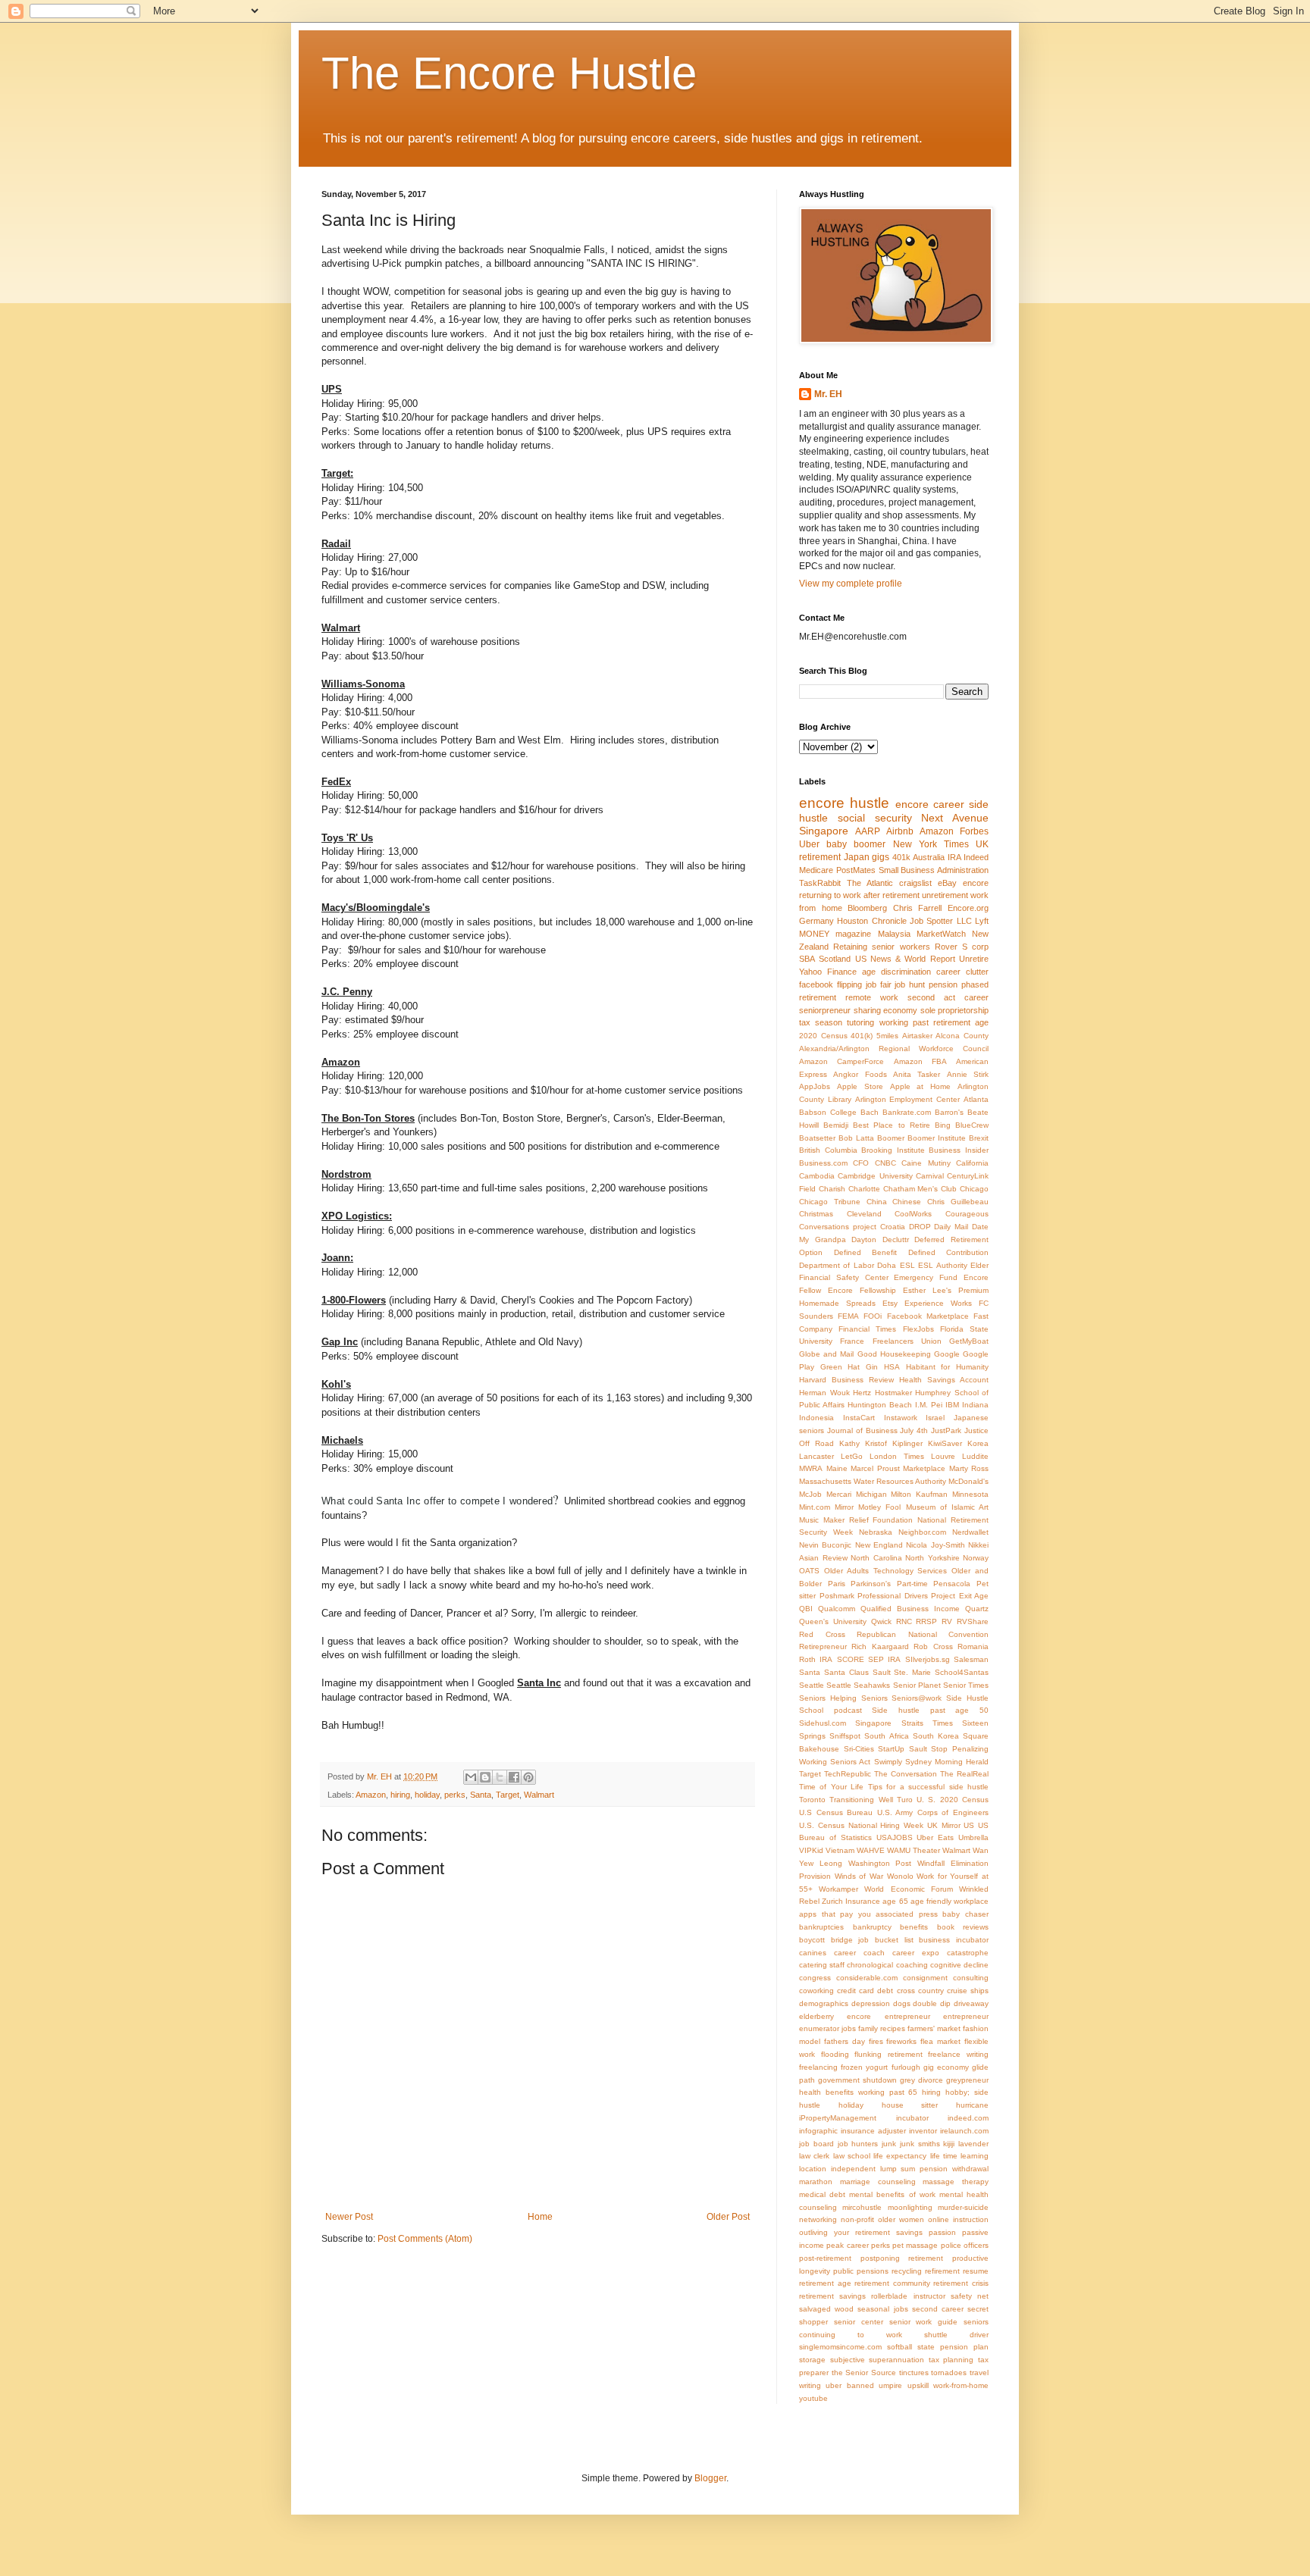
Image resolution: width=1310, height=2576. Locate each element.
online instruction (958, 2219)
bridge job (850, 1940)
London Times (897, 1456)
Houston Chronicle (871, 921)
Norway (976, 1558)
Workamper (838, 1889)
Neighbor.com (922, 1532)
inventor (923, 2131)
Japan (857, 857)
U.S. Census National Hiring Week (861, 1825)
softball (899, 2347)
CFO (861, 1163)
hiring (400, 1795)
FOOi (873, 1316)
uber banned (849, 2385)
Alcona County (962, 1036)
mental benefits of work (892, 2194)
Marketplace (924, 1468)
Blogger (710, 2478)
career (948, 972)
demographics (824, 2003)
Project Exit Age (960, 1596)
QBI (806, 1609)
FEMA (848, 1316)
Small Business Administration (934, 870)
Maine (837, 1468)
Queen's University (833, 1621)
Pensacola (952, 1584)
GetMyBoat (969, 1341)
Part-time (912, 1584)
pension (943, 984)
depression (871, 2003)
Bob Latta (856, 1138)
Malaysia (894, 934)
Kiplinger (907, 1443)
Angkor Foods (860, 1074)
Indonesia (816, 1418)
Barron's (949, 1112)
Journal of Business (862, 1430)
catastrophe (968, 1953)
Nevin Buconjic (825, 1545)
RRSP (926, 1621)
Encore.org (968, 908)
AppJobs (815, 1086)
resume (976, 2271)
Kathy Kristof (863, 1443)
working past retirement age (934, 1022)
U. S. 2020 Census (953, 1800)
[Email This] (471, 1777)
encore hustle (844, 803)
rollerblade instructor (908, 2296)
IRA (954, 857)
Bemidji (836, 1125)
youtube (813, 2398)
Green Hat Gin (849, 1367)
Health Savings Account (944, 1380)
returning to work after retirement (859, 895)
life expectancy (900, 2156)
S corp (975, 947)
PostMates (856, 870)
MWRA (811, 1468)
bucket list (894, 1940)
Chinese (907, 1202)
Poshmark (837, 1596)
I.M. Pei (929, 1405)
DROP (920, 1227)
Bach (870, 1112)
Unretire (974, 959)
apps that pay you (835, 1914)
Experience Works (938, 1303)
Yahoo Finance (828, 972)
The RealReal (964, 1774)
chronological (870, 1965)
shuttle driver (956, 2335)
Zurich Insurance (851, 1901)
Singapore (824, 831)
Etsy (890, 1303)
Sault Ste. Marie (902, 1672)
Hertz (862, 1393)
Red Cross (822, 1634)
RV (947, 1621)
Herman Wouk (824, 1393)
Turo (905, 1800)
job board (816, 2144)
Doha (887, 1265)
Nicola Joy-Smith (935, 1545)
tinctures (914, 2373)
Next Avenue (955, 818)
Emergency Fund (926, 1277)
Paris (837, 1584)
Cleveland (864, 1214)
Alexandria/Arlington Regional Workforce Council (894, 1049)
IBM (952, 1405)
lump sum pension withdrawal (934, 2169)
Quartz (977, 1609)
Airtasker (917, 1036)
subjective (848, 2360)
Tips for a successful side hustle (928, 1787)
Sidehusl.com (823, 1723)
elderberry (816, 2016)
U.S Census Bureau (836, 1812)
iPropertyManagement (838, 2118)
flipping (849, 984)
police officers (965, 2245)
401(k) (862, 1036)
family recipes (882, 2028)
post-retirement (825, 2258)
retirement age (825, 2283)
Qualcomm (837, 1609)
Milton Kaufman (919, 1494)
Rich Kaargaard (880, 1646)
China (877, 1202)
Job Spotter (931, 921)
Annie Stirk (968, 1074)
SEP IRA (884, 1659)
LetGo (852, 1456)
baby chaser (965, 1914)
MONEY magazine (835, 934)
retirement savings (832, 2296)
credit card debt (865, 1991)
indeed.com (968, 2118)
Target (508, 1795)
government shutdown (857, 2080)
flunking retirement (888, 2054)
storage (812, 2360)
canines (813, 1953)
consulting (971, 1978)
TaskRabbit (820, 883)
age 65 (895, 1901)
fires (876, 2041)
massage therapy (956, 2182)
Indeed (976, 857)
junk (889, 2144)
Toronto (812, 1800)
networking (818, 2219)
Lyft (982, 921)
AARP (868, 831)
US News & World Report (905, 959)
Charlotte (864, 1189)
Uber (809, 844)
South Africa (886, 1736)
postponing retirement (902, 2258)
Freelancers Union (907, 1341)
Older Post (728, 2217)
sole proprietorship (955, 1010)
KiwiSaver (945, 1443)
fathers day (845, 2041)
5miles (887, 1036)
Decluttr (896, 1239)
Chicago (974, 1189)
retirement (820, 857)
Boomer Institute (937, 1138)
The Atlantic (870, 883)
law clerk (814, 2156)
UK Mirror (944, 1825)
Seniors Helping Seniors (843, 1698)
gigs (881, 857)
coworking (816, 1991)
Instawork (901, 1418)
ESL (907, 1265)
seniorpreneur (825, 1010)
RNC (904, 1621)
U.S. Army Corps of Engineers (933, 1812)
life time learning (960, 2156)
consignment (925, 1978)
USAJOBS (895, 1837)
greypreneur (967, 2080)
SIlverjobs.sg (928, 1659)
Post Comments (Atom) (425, 2239)
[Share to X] (500, 1777)
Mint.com (815, 1507)
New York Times (931, 844)
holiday (427, 1795)
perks (455, 1795)
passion (942, 2232)
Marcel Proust (875, 1468)
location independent (837, 2169)
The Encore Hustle (509, 73)
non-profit (857, 2219)
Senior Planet (917, 1685)
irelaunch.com (964, 2131)
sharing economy (886, 1010)
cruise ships (968, 1991)
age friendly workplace (950, 1901)
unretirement (945, 895)
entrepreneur (966, 2016)
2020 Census (823, 1036)
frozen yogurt (864, 2067)
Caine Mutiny (926, 1163)
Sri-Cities (859, 1749)
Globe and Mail (826, 1354)
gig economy (946, 2067)
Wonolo (900, 1876)
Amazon (371, 1795)
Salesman (971, 1659)
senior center (859, 2322)
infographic (818, 2131)
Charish (832, 1189)
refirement (942, 2271)
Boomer (891, 1138)
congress (815, 1978)
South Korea (936, 1736)
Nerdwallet (970, 1532)
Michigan (871, 1494)
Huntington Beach (880, 1405)
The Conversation (906, 1774)
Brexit (979, 1138)
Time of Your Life (831, 1787)
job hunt (910, 984)
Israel (935, 1418)
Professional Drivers (893, 1596)
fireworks (901, 2041)
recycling (907, 2271)
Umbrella (973, 1837)
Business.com (823, 1163)
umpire (890, 2385)
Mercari (839, 1494)
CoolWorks (913, 1214)
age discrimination (896, 972)
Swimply (888, 1762)
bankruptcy (872, 1927)
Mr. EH (828, 394)
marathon (816, 2182)
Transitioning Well (861, 1800)
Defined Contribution (949, 1252)
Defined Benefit (866, 1252)
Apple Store (860, 1086)
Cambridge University (875, 1176)
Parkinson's (871, 1584)
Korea (978, 1443)
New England (879, 1545)
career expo (916, 1953)
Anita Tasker (917, 1074)
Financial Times (867, 1329)
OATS (809, 1571)
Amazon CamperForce (841, 1061)
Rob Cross (933, 1646)
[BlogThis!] (485, 1777)
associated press (907, 1914)
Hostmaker (893, 1393)
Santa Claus (846, 1672)
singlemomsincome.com (840, 2347)
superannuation (896, 2360)
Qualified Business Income (910, 1609)
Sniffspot (845, 1736)
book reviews (963, 1927)
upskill (918, 2385)
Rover (946, 947)
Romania (973, 1646)
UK (982, 844)
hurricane (972, 2105)
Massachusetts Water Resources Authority (873, 1481)
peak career (847, 2245)
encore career (930, 804)
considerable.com (867, 1978)
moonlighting (910, 2207)
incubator (912, 2118)
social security (875, 818)
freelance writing (958, 2054)
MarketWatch (941, 934)
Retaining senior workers (881, 947)
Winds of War (859, 1876)
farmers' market (934, 2028)
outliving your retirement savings (861, 2232)
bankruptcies (821, 1927)
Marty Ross (969, 1468)
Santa (481, 1795)
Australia (929, 857)
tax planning (951, 2360)
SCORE (851, 1659)
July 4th (914, 1430)
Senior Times (966, 1685)
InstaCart (859, 1418)
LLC (964, 921)
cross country (920, 1991)
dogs (902, 2003)
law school (852, 2156)
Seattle (812, 1685)
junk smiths (920, 2144)
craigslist (915, 883)
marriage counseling (878, 2182)
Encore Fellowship (862, 1290)
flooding (835, 2054)
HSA (892, 1367)
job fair (879, 984)
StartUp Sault (903, 1749)
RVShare (973, 1621)
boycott (812, 1940)
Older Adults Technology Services (886, 1571)
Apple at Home (921, 1086)
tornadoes (949, 2373)
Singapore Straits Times (904, 1723)
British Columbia (828, 1150)
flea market (940, 2041)
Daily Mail (951, 1227)
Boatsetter (817, 1138)
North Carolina (876, 1558)
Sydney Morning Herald (947, 1762)
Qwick (881, 1621)
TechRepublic (848, 1774)
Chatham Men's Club (920, 1189)
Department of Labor (837, 1265)
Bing (943, 1125)
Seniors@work (917, 1698)
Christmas (816, 1214)
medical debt (822, 2194)
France (852, 1341)
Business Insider (959, 1150)
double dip (932, 2003)
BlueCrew (972, 1125)
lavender (973, 2144)
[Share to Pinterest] (528, 1777)
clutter (977, 972)
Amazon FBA (920, 1061)
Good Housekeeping (894, 1354)
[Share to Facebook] (514, 1777)
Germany (816, 921)
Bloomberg (867, 908)
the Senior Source (864, 2373)
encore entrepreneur (888, 2016)
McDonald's (968, 1481)
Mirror (844, 1507)
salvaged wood (826, 2309)
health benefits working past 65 (858, 2092)
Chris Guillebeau (958, 1202)
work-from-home (961, 2385)
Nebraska (876, 1532)
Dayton (864, 1239)
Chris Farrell (918, 908)
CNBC (885, 1163)
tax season (821, 1022)
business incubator (954, 1940)
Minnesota (970, 1494)
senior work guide (924, 2322)
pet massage (915, 2245)
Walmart (539, 1795)
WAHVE (871, 1850)
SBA (807, 959)
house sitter (910, 2105)
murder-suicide (963, 2207)
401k (901, 857)
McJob (810, 1494)
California (972, 1163)
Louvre (943, 1456)
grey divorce (921, 2080)
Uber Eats (935, 1837)
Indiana (975, 1405)
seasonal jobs (882, 2309)
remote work (872, 997)
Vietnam (840, 1850)
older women (901, 2219)
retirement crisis (961, 2283)
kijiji (949, 2144)
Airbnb (900, 831)
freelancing (818, 2067)
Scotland (835, 959)
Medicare (816, 870)
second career (938, 2309)
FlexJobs (918, 1329)
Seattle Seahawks (858, 1685)
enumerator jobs (827, 2028)
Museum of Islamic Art (947, 1507)
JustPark (946, 1430)
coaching (912, 1965)
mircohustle (862, 2207)
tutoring (860, 1022)
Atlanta (976, 1099)
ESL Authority (942, 1265)
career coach (859, 1953)
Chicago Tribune (830, 1202)
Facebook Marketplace (928, 1316)
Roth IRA (816, 1659)
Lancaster (816, 1456)
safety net (970, 2296)
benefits (914, 1927)
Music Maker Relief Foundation (856, 1520)
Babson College (828, 1112)
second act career (948, 997)
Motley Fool (879, 1507)
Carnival (930, 1176)
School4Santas (962, 1672)
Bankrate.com (907, 1112)
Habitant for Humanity (947, 1367)
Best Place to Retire (891, 1125)
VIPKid (811, 1850)
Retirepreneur (823, 1646)
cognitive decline (959, 1965)
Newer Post (349, 2217)
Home (540, 2217)
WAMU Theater (914, 1850)
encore (976, 883)
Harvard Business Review (846, 1380)
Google (947, 1354)
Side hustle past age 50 (930, 1710)
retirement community (892, 2283)
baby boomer (856, 844)
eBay (947, 883)
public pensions (861, 2271)
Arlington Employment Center (908, 1099)
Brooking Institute (893, 1150)
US (969, 1825)
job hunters (858, 2144)
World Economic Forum (908, 1889)
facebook (816, 984)
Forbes (974, 831)
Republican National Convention (923, 1634)
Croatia (893, 1227)
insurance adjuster (873, 2131)
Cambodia (817, 1176)
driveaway (971, 2003)
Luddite (975, 1456)
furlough (906, 2067)
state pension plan (953, 2347)
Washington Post (880, 1863)
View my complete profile (851, 584)
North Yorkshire (932, 1558)
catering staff (822, 1965)
